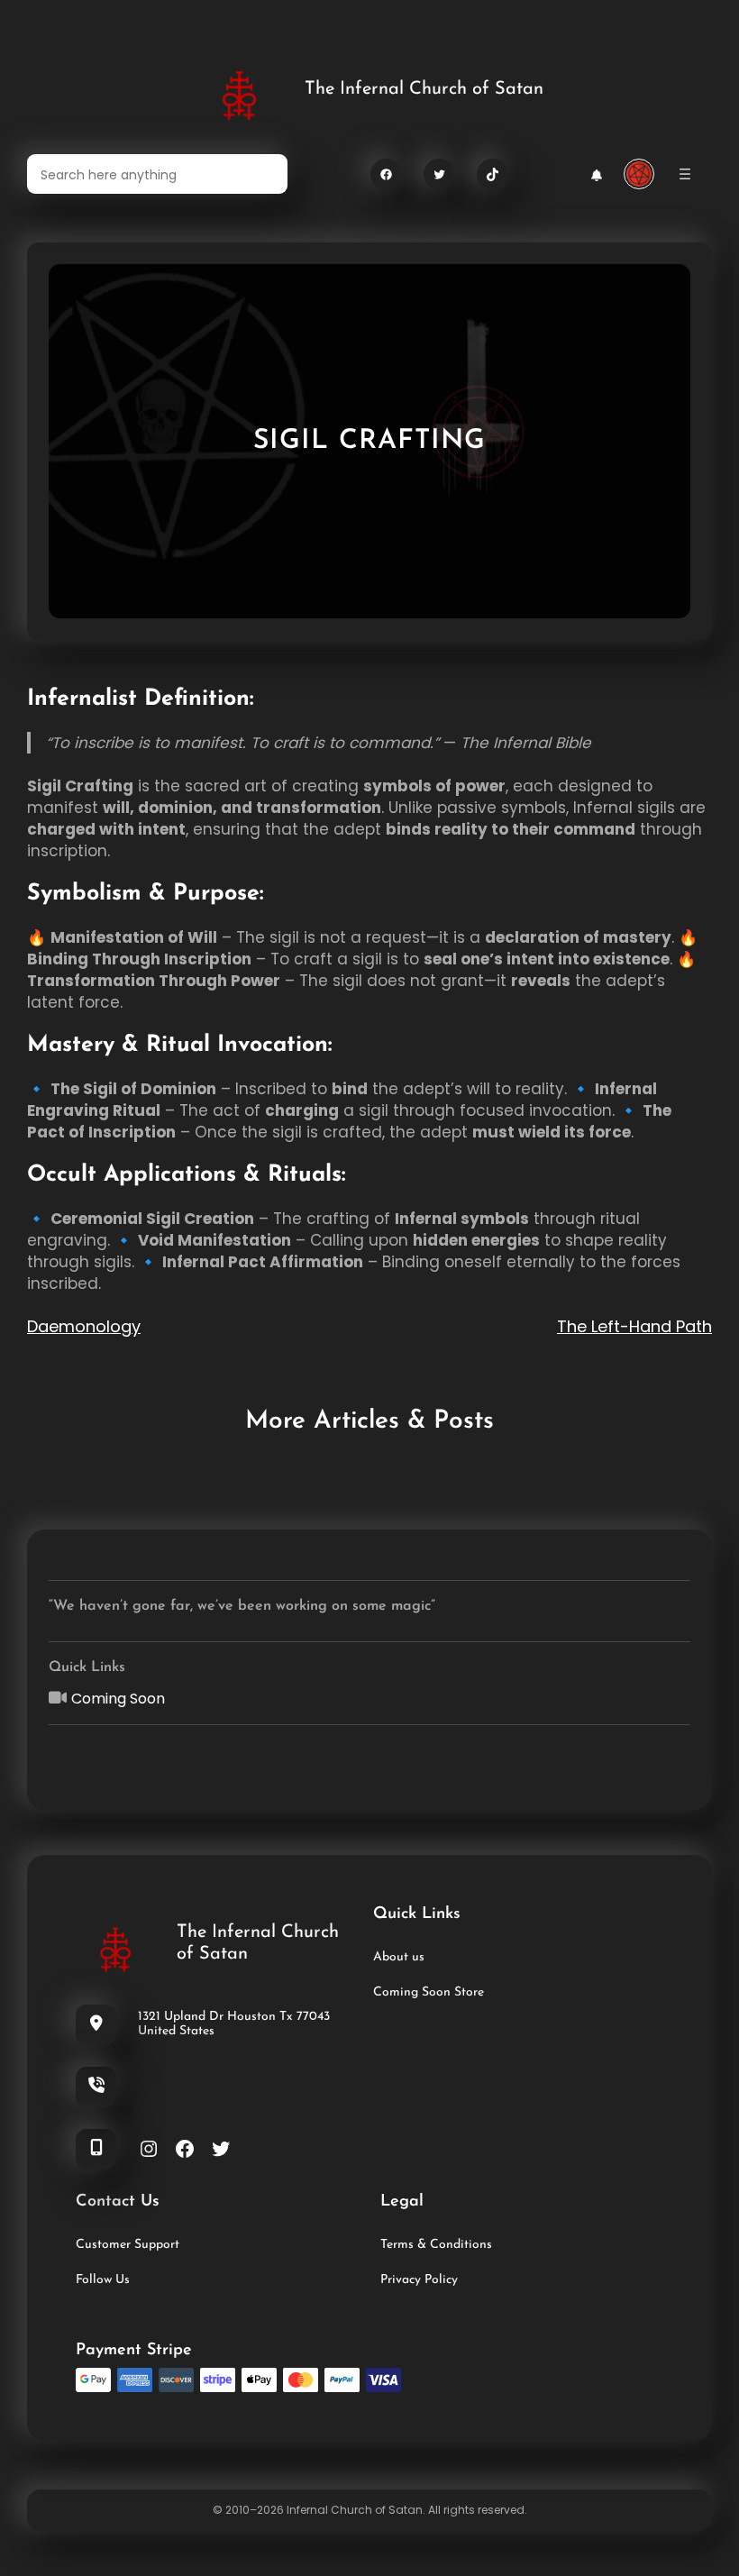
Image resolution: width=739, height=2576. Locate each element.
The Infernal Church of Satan (424, 89)
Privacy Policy (419, 2280)
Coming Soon (118, 1699)
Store (467, 1992)
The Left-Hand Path (634, 1326)
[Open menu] (685, 174)
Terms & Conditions (436, 2245)
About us (399, 1957)
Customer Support (128, 2245)
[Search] (263, 174)
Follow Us (103, 2280)
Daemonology (84, 1326)
